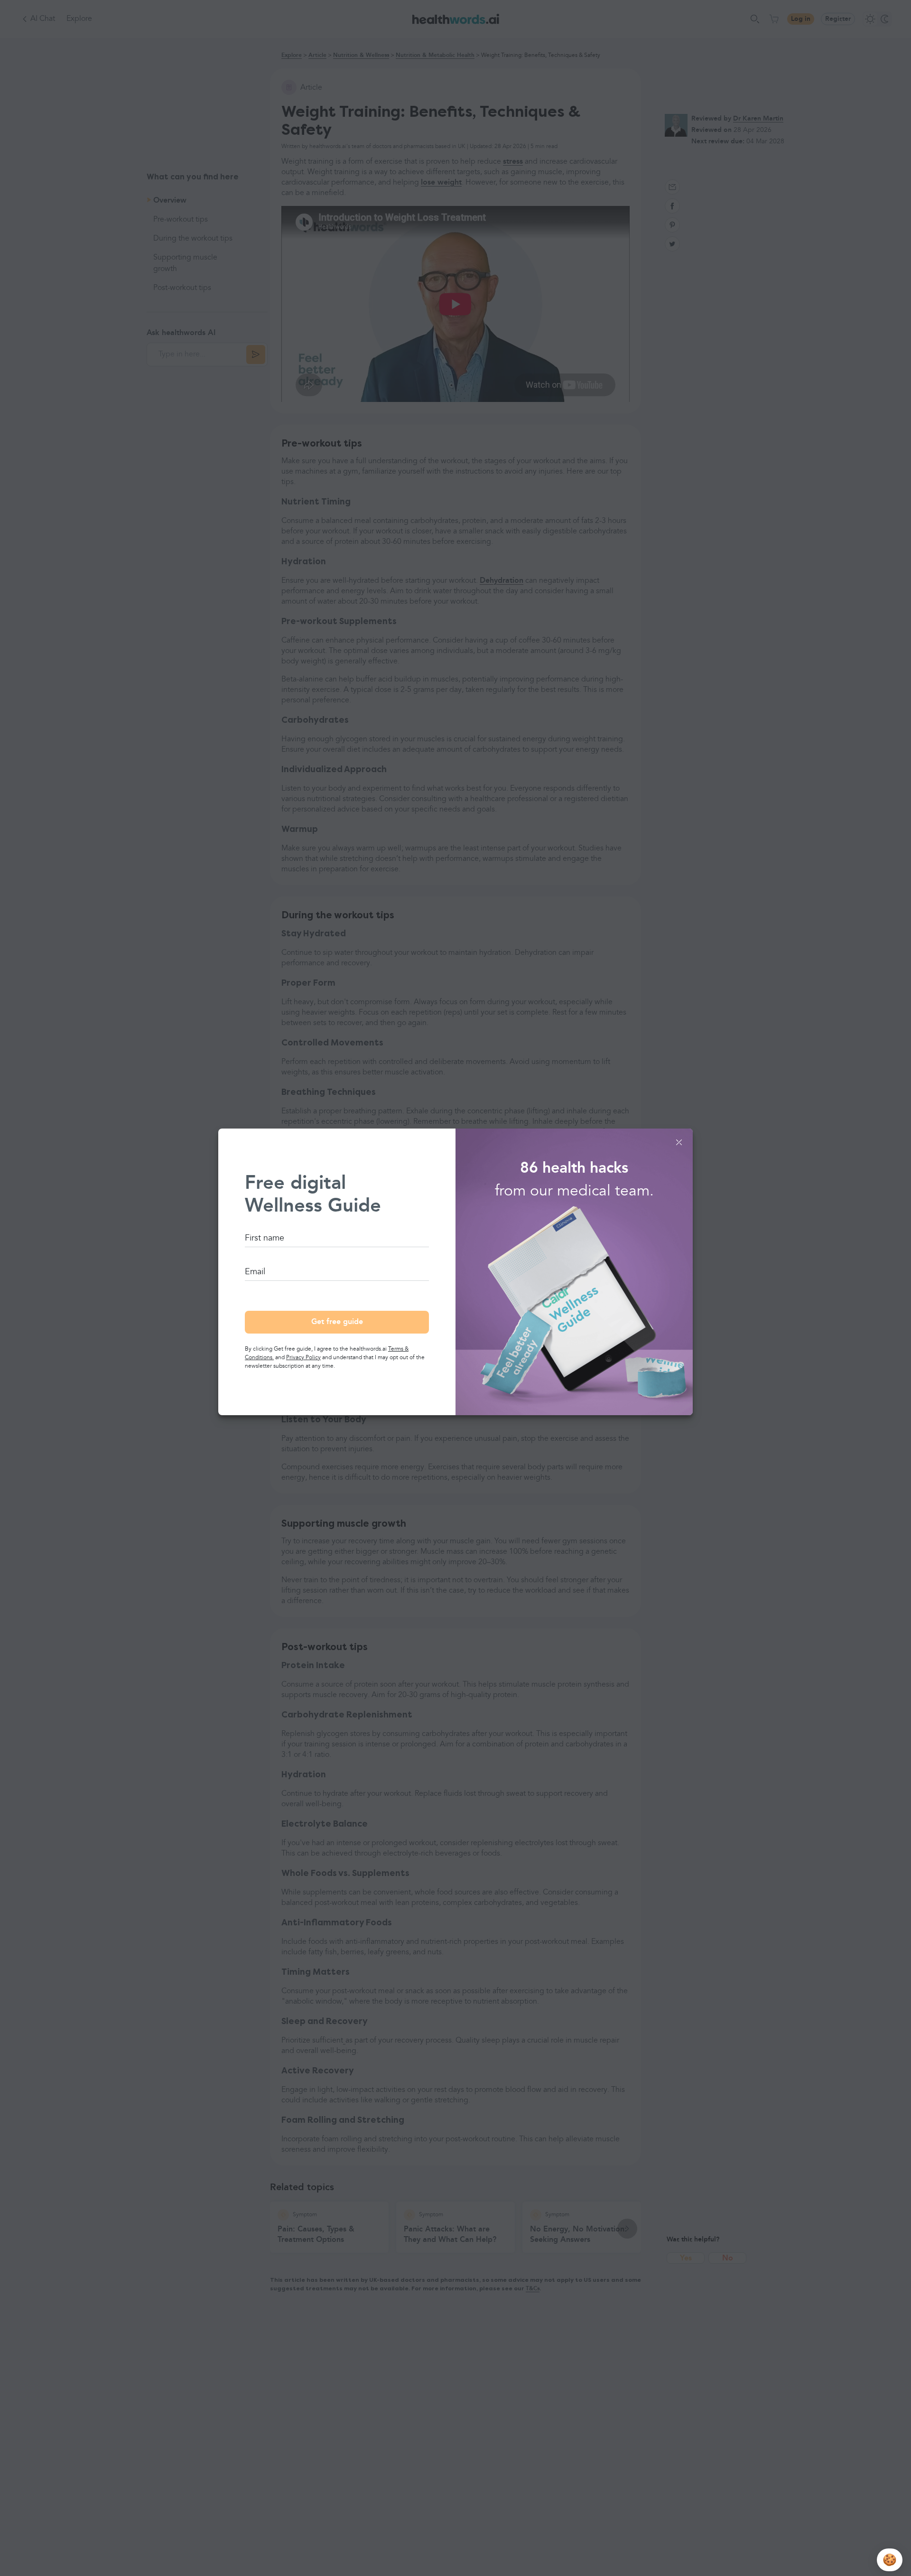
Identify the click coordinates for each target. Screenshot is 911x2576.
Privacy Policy (303, 1358)
